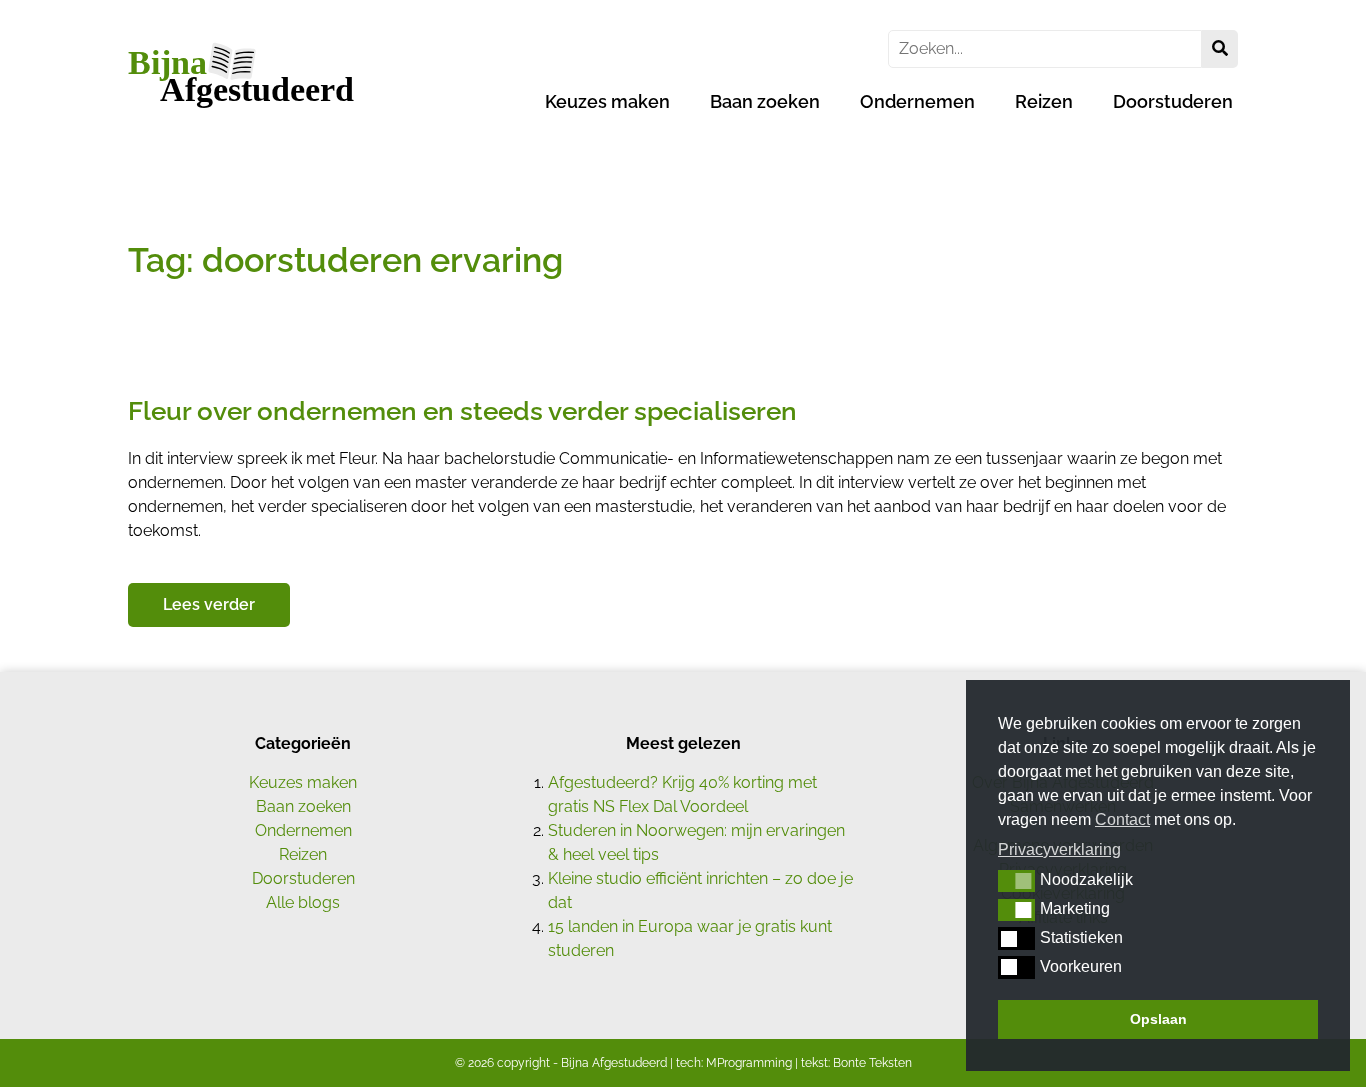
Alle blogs (303, 902)
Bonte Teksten (872, 1063)
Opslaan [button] (1158, 1019)
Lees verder (209, 604)
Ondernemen (917, 101)
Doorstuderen (1173, 101)
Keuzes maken (607, 101)
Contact (1122, 819)
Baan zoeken (765, 101)
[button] (1016, 881)
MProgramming (749, 1063)
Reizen (1044, 101)
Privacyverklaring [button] (1059, 849)
